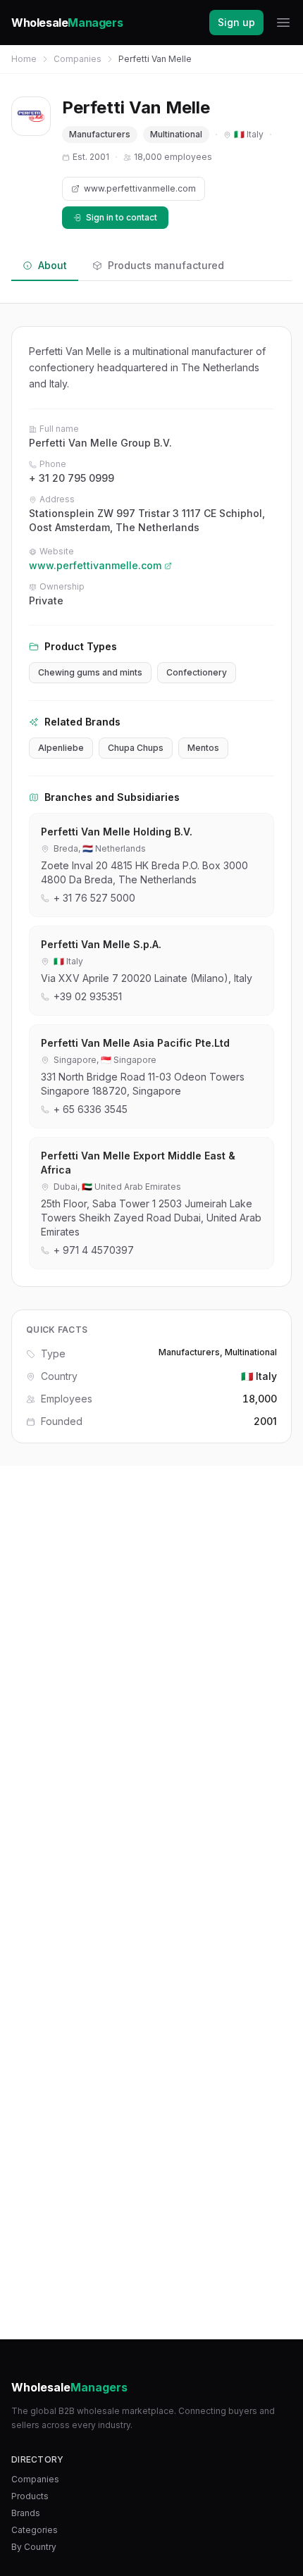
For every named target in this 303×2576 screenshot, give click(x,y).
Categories (35, 2530)
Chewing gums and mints (90, 672)
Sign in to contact (122, 217)
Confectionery (197, 672)
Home (24, 59)
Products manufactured (166, 265)
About (52, 265)
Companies (78, 59)
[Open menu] (283, 23)
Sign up (236, 22)
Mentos (203, 748)
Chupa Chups (136, 748)
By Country (34, 2547)
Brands (26, 2513)
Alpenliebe (61, 748)
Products (30, 2496)
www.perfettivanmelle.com (140, 188)
